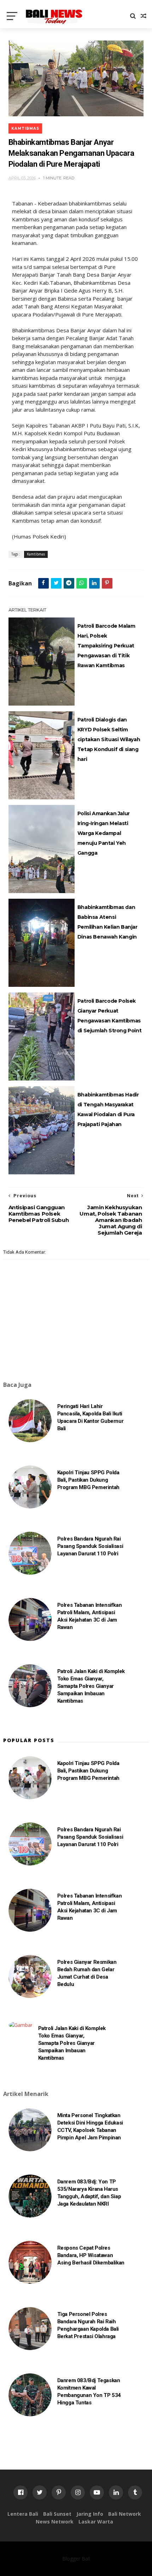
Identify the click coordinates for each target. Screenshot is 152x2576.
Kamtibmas (25, 128)
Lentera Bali (23, 2514)
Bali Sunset (57, 2514)
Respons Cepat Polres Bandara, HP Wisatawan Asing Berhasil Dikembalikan (91, 2255)
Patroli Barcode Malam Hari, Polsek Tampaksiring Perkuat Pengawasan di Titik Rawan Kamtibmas (106, 646)
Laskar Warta (96, 2522)
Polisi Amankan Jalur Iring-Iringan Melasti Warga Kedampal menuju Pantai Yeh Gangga (104, 833)
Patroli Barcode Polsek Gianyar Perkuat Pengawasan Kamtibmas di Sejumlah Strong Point (109, 1016)
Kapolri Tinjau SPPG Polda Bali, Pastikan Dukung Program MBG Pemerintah (88, 1480)
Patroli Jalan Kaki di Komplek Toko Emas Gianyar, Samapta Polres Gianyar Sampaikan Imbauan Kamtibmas (91, 1686)
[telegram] (69, 583)
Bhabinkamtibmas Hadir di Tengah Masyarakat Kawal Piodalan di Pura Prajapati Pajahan (108, 1109)
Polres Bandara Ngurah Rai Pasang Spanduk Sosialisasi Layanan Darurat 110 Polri (90, 1546)
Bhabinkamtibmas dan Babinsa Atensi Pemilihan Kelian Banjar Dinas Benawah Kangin (107, 922)
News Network (55, 2522)
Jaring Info (90, 2514)
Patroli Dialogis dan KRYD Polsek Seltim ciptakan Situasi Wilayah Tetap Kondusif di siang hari (109, 739)
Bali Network (125, 2514)
